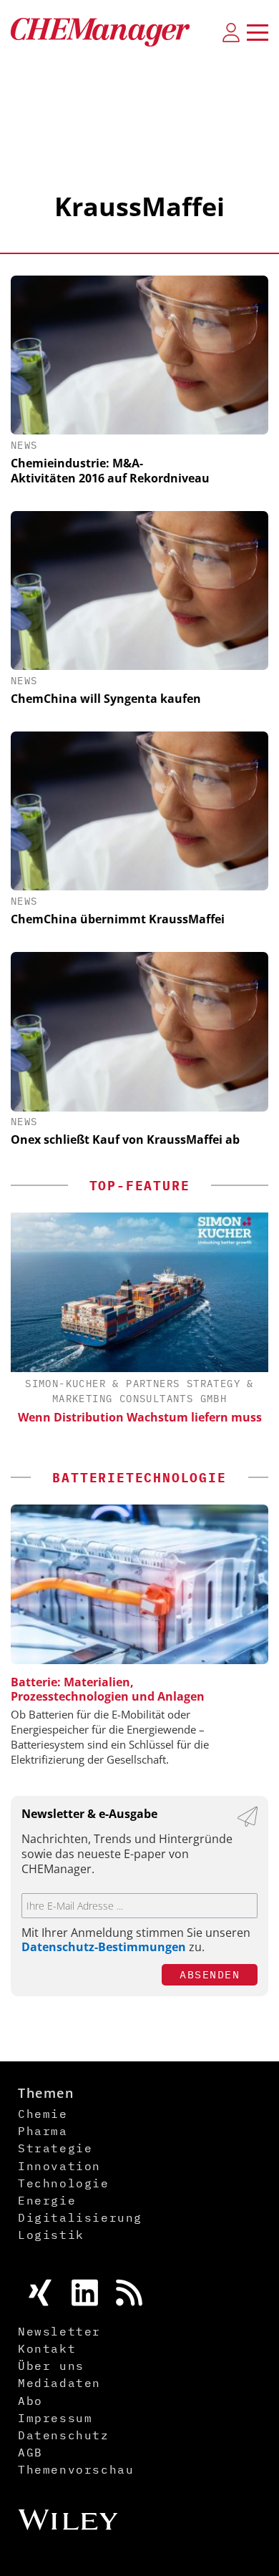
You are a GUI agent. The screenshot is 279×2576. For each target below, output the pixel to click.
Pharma (43, 2131)
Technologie (64, 2183)
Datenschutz (64, 2435)
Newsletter (59, 2331)
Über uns (51, 2366)
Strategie (55, 2148)
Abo (30, 2401)
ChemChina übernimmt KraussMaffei (118, 919)
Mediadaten (59, 2383)
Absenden (210, 1974)
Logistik (51, 2235)
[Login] (231, 32)
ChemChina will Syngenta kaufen (106, 699)
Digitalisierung (80, 2217)
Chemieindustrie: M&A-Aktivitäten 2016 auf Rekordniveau (110, 471)
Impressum (55, 2418)
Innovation (59, 2166)
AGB (30, 2452)
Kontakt (47, 2348)
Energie (47, 2200)
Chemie (43, 2114)
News (24, 445)
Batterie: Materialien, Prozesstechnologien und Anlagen (108, 1689)
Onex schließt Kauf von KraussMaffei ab (125, 1139)
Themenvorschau (76, 2469)
